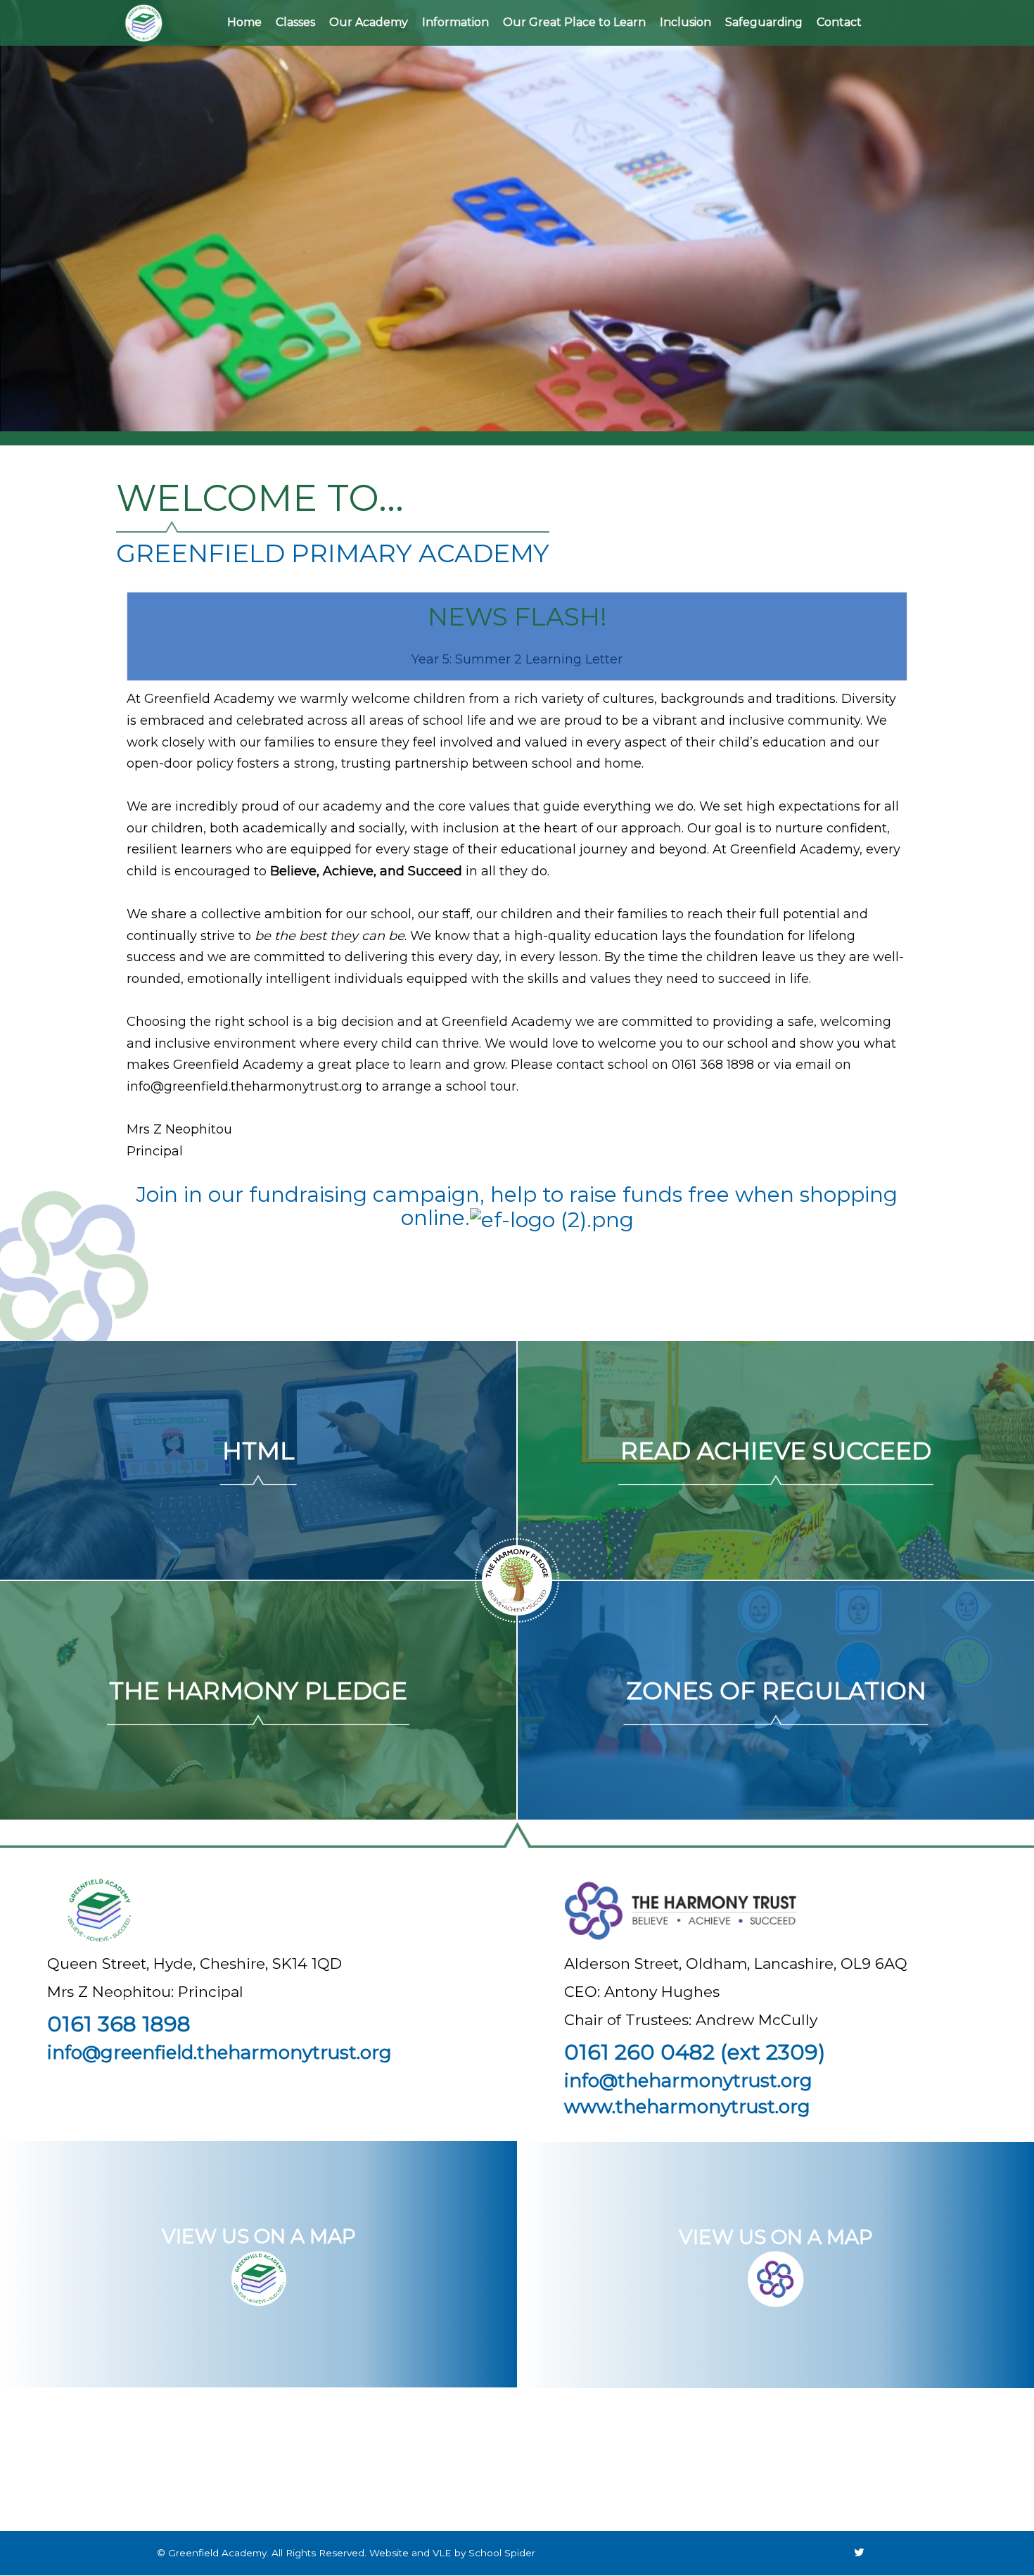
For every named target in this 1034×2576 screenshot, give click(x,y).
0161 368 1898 (119, 2024)
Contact (839, 22)
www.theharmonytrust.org (687, 2107)
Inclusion (685, 22)
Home (244, 22)
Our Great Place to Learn (574, 22)
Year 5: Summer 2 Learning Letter (517, 659)
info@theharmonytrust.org (688, 2081)
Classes (295, 22)
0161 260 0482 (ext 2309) (695, 2052)
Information (455, 22)
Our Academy (369, 22)
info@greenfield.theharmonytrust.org (244, 1086)
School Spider (502, 2553)
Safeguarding (764, 22)
